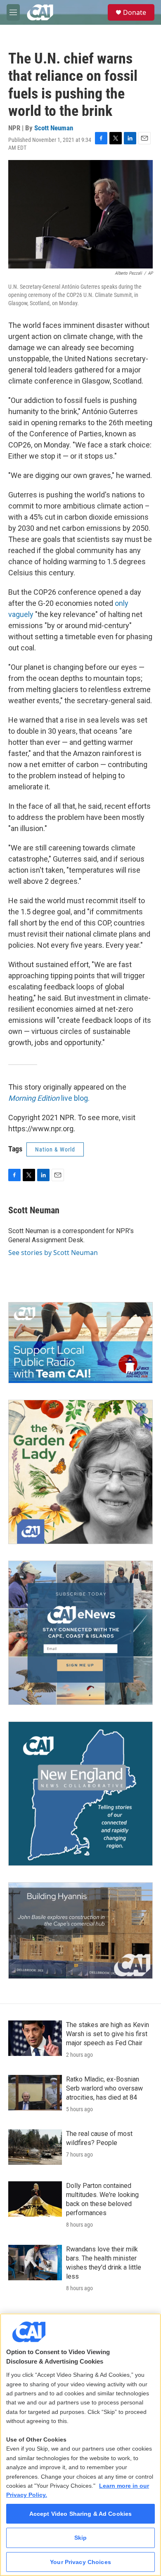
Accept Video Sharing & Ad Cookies (81, 2514)
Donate (135, 12)
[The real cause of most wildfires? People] (35, 2147)
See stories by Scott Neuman (53, 1253)
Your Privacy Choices (80, 2562)
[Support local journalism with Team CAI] (80, 1343)
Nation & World (55, 1149)
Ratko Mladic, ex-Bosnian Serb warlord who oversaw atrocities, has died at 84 (104, 2088)
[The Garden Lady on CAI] (80, 1472)
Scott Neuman (54, 128)
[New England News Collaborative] (80, 1794)
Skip (81, 2538)
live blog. (49, 1098)
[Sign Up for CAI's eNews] (80, 1633)
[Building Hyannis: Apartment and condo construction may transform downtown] (80, 1931)
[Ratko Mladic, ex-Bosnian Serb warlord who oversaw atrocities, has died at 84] (35, 2093)
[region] (80, 2445)
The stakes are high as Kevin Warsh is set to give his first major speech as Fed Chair (108, 2034)
